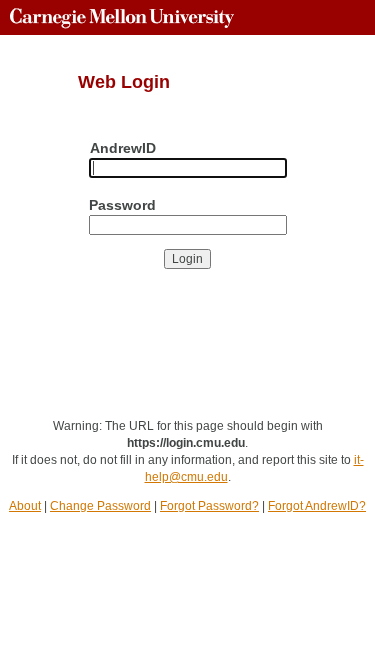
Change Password (100, 506)
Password (122, 205)
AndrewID (123, 148)
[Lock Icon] (43, 354)
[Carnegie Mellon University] (122, 17)
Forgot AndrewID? (317, 506)
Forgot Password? (209, 506)
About (25, 506)
